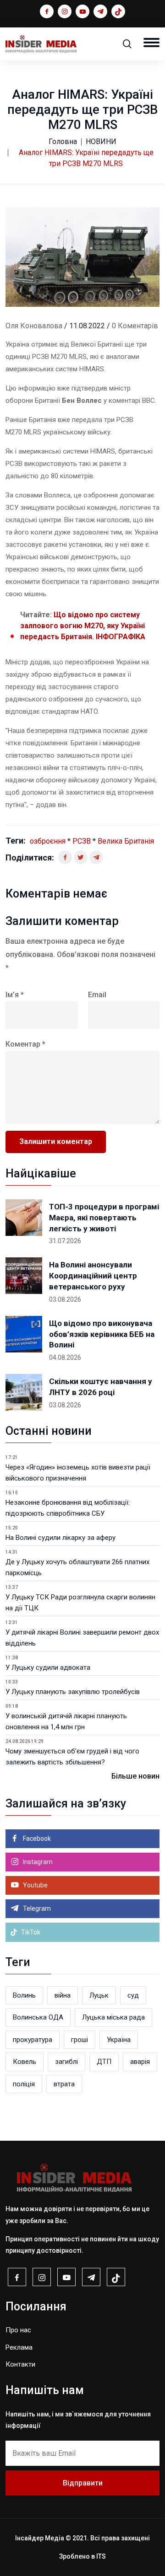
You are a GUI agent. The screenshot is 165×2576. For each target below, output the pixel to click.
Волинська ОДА (38, 2017)
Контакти (20, 2364)
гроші (80, 2040)
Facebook (36, 1838)
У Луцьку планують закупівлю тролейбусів (73, 1692)
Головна (63, 142)
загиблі (66, 2062)
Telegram (36, 1908)
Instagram (37, 1862)
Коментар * (25, 1044)
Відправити (83, 2483)
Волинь (24, 1995)
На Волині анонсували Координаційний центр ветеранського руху (93, 1276)
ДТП (104, 2062)
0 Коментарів (135, 326)
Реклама (19, 2347)
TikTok (30, 1932)
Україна (119, 2040)
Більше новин (135, 1776)
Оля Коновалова (34, 326)
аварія (140, 2062)
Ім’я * (15, 995)
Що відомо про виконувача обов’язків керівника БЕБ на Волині (102, 1334)
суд (133, 1995)
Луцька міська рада (113, 2017)
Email (97, 995)
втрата (64, 2084)
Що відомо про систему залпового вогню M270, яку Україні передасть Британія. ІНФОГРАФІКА (83, 626)
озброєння (48, 841)
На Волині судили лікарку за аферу (60, 1538)
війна (63, 1995)
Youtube (35, 1885)
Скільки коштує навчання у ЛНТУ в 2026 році (101, 1387)
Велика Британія (126, 841)
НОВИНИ (101, 142)
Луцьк (99, 1995)
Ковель (25, 2062)
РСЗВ (82, 841)
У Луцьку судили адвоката (48, 1667)
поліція (24, 2084)
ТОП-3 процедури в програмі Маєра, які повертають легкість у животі (104, 1218)
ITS (101, 2556)
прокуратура (33, 2040)
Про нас (18, 2330)
